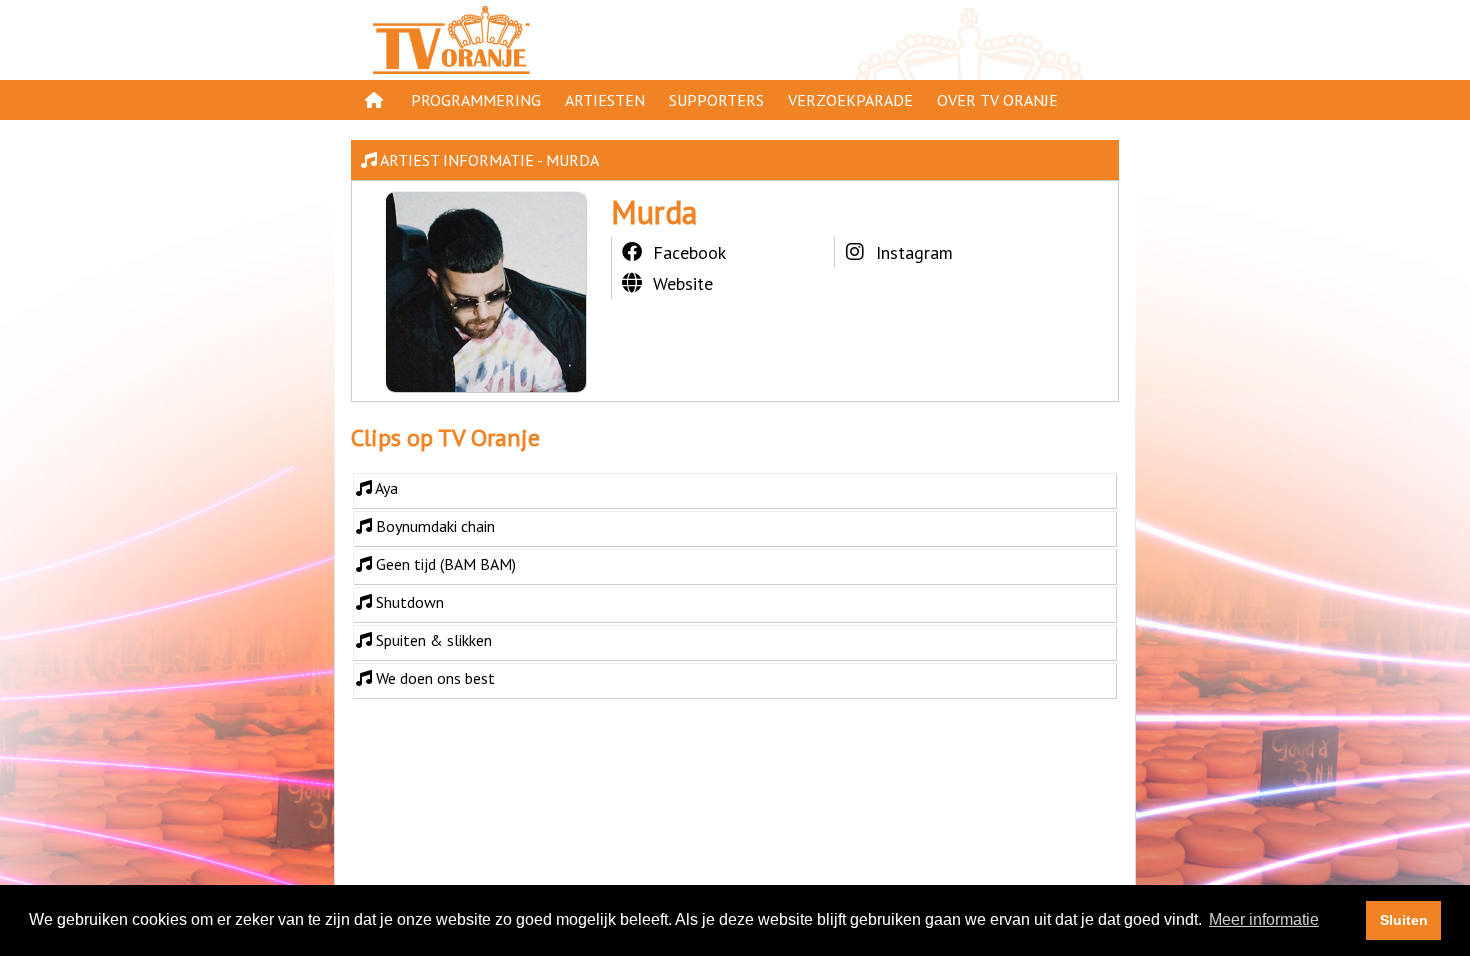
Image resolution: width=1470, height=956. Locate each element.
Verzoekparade (850, 100)
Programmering (476, 100)
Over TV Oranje (997, 100)
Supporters (716, 100)
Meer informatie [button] (1264, 919)
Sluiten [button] (1404, 920)
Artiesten (605, 100)
